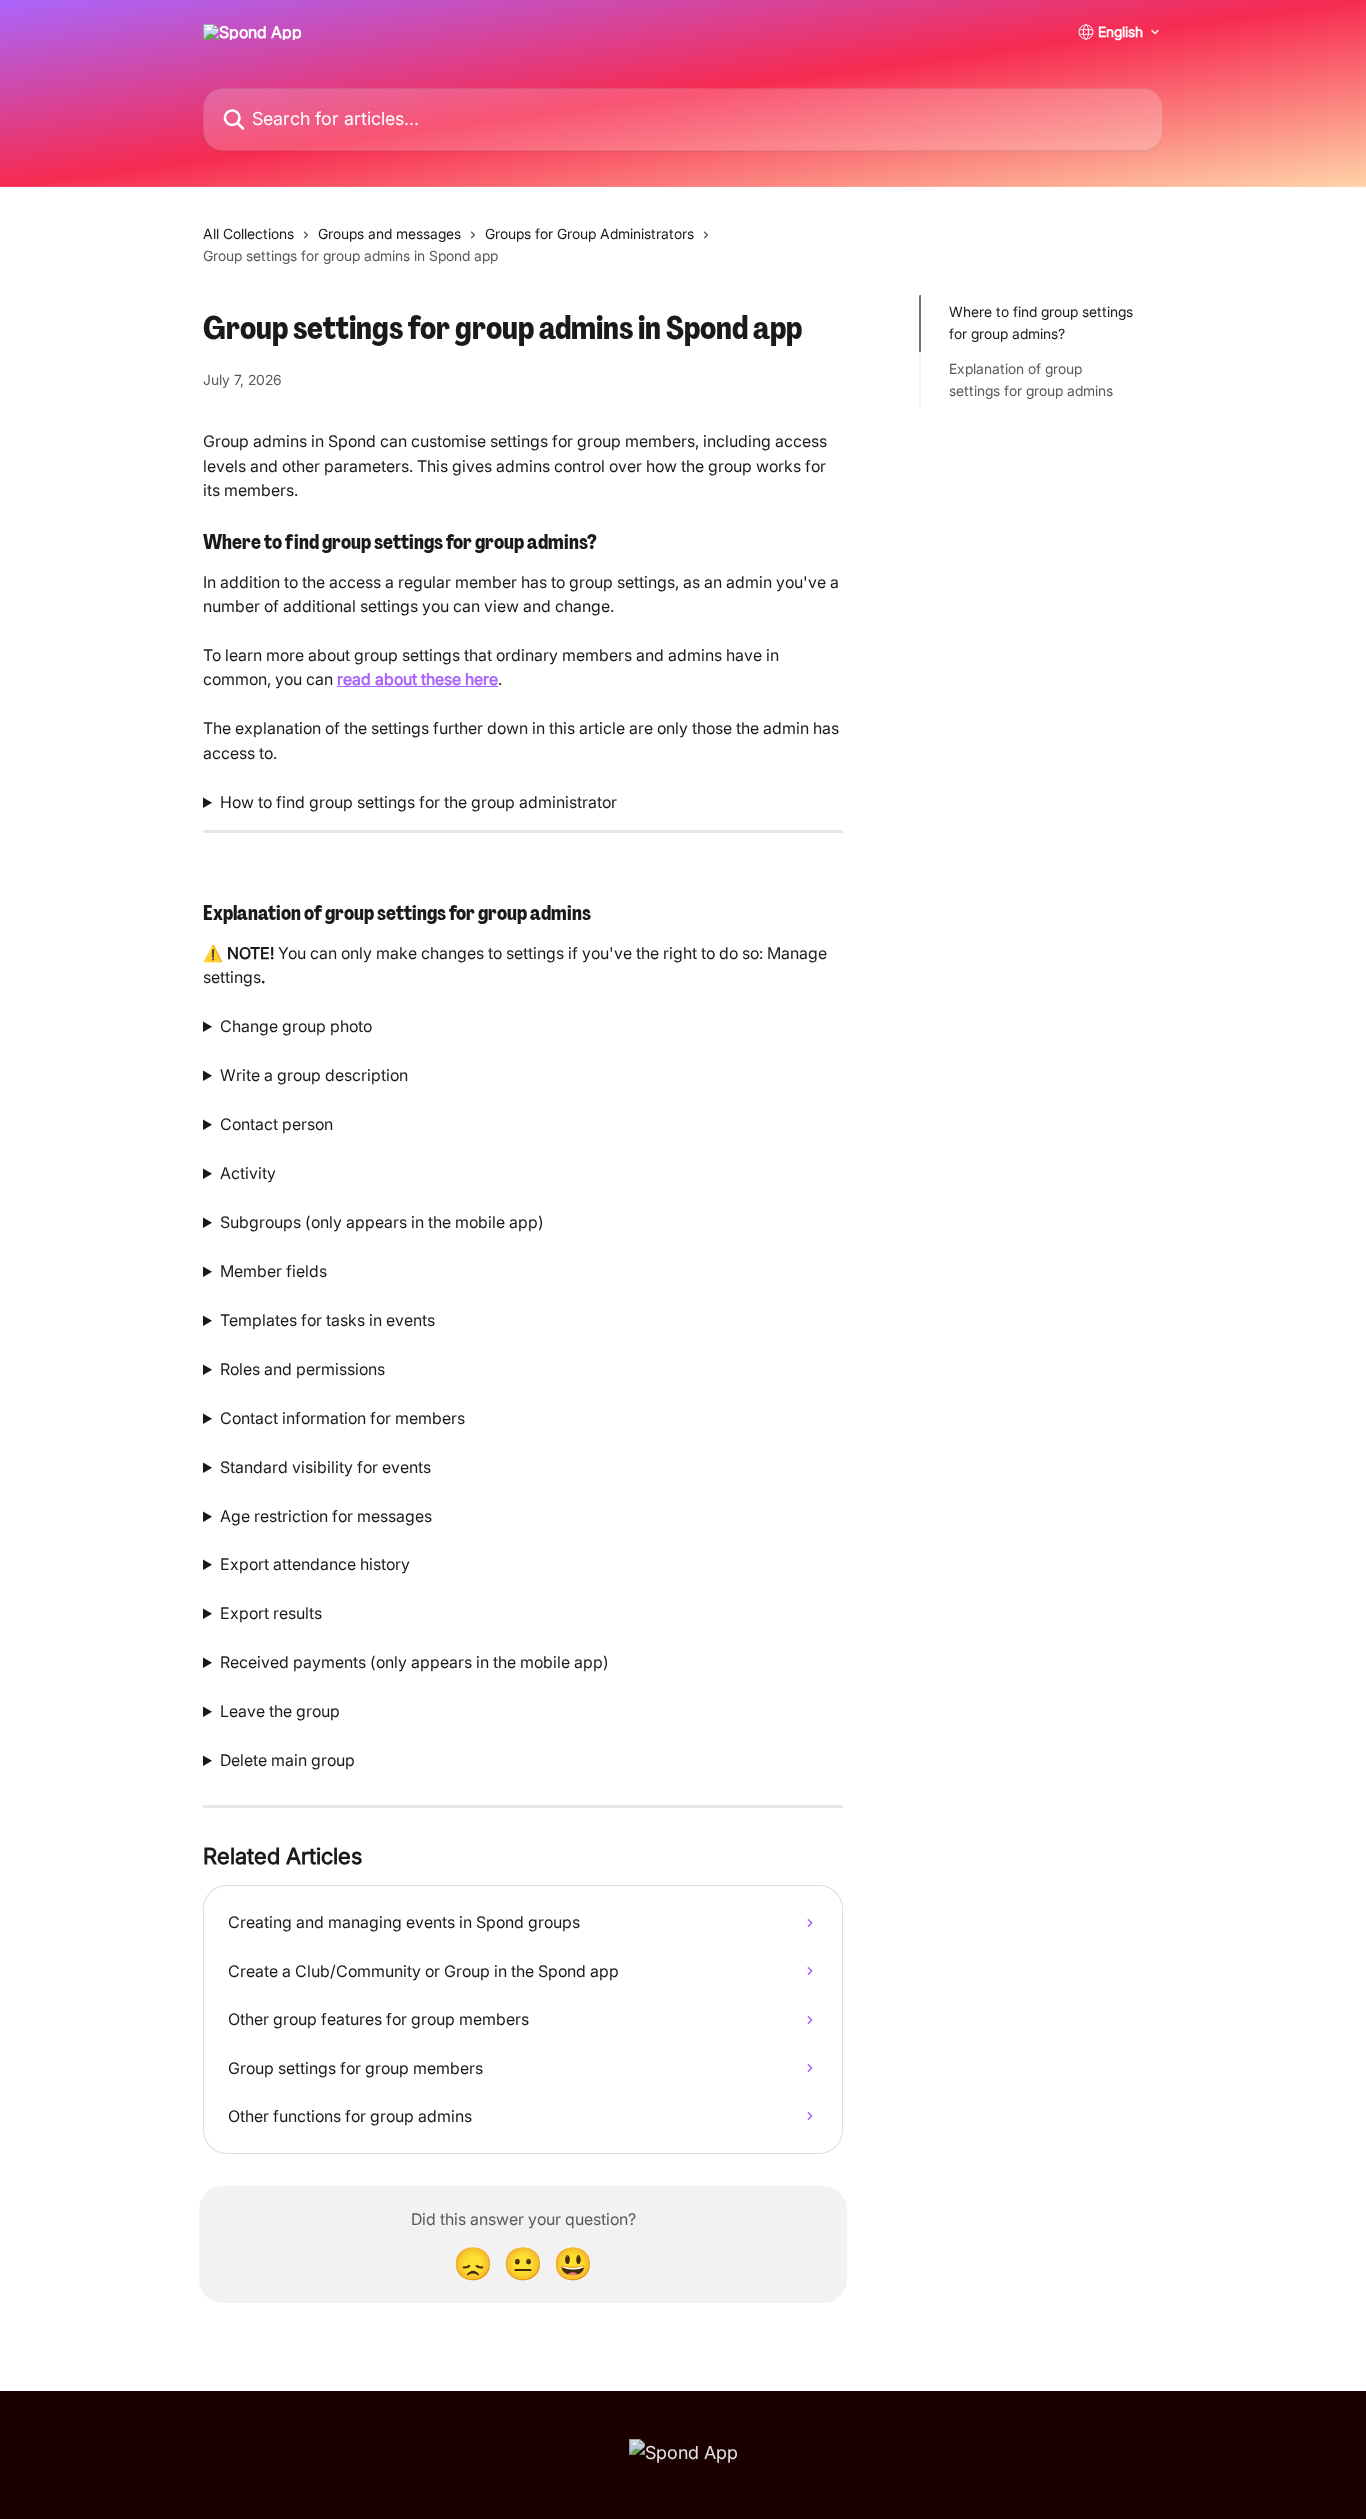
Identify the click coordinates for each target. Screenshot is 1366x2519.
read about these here (417, 679)
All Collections (248, 233)
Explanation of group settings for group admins (1031, 379)
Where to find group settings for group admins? (1041, 322)
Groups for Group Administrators (589, 233)
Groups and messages (389, 233)
